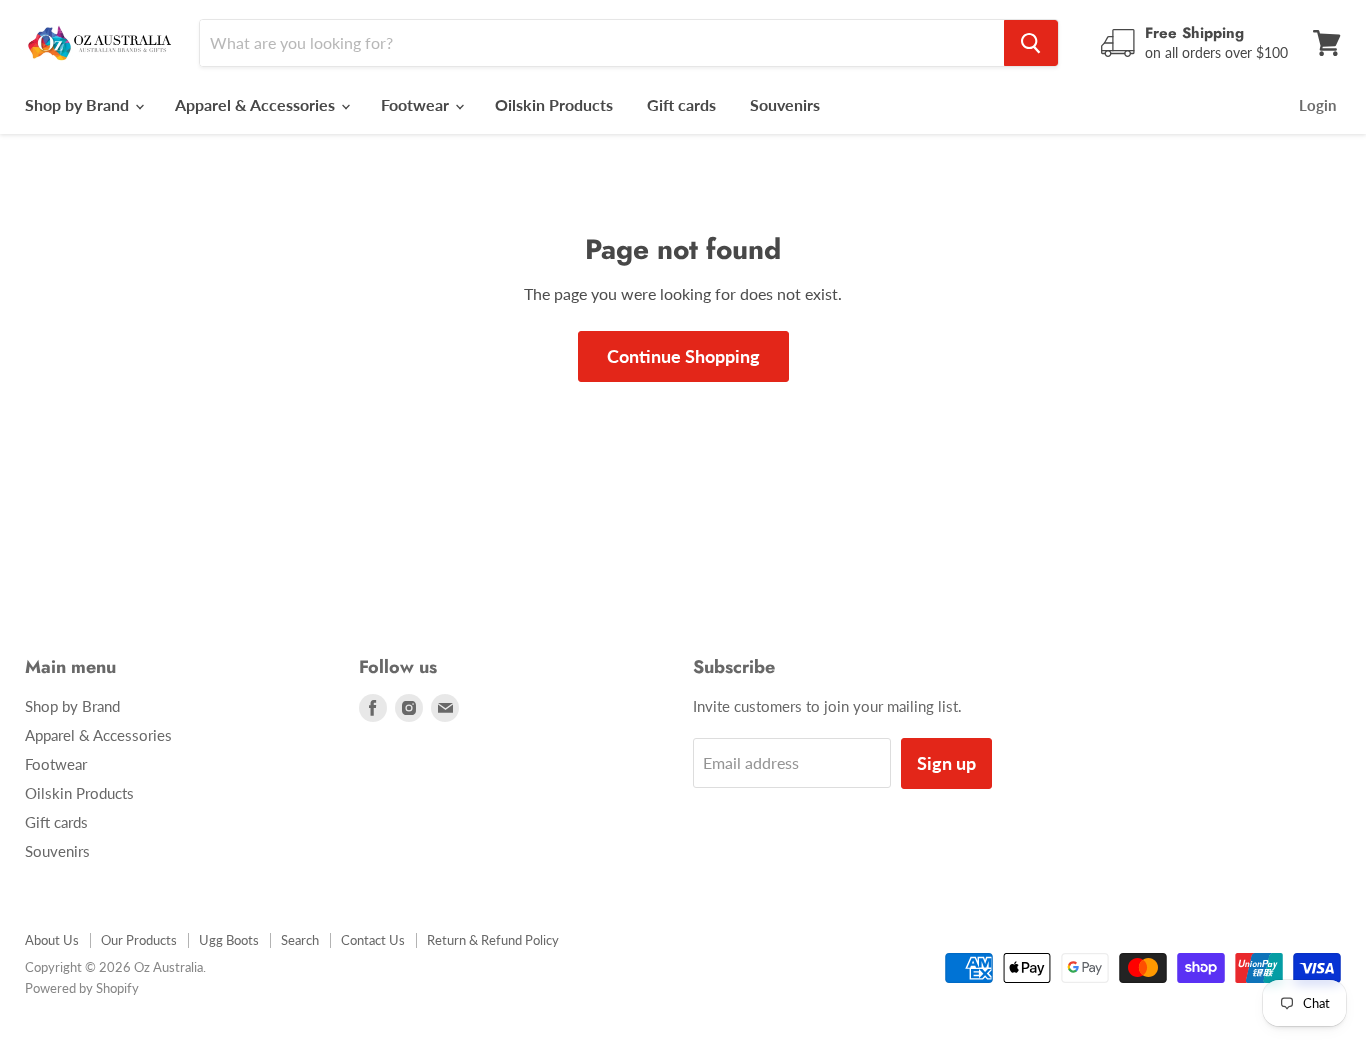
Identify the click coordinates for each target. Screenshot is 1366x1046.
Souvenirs (785, 104)
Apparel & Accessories (257, 104)
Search (300, 940)
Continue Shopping (683, 356)
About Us (52, 940)
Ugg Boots (229, 940)
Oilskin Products (554, 104)
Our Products (139, 940)
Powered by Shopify (82, 988)
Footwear (417, 104)
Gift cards (681, 104)
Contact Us (373, 940)
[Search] (1031, 43)
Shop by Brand (79, 104)
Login (1317, 105)
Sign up (946, 763)
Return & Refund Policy (493, 940)
